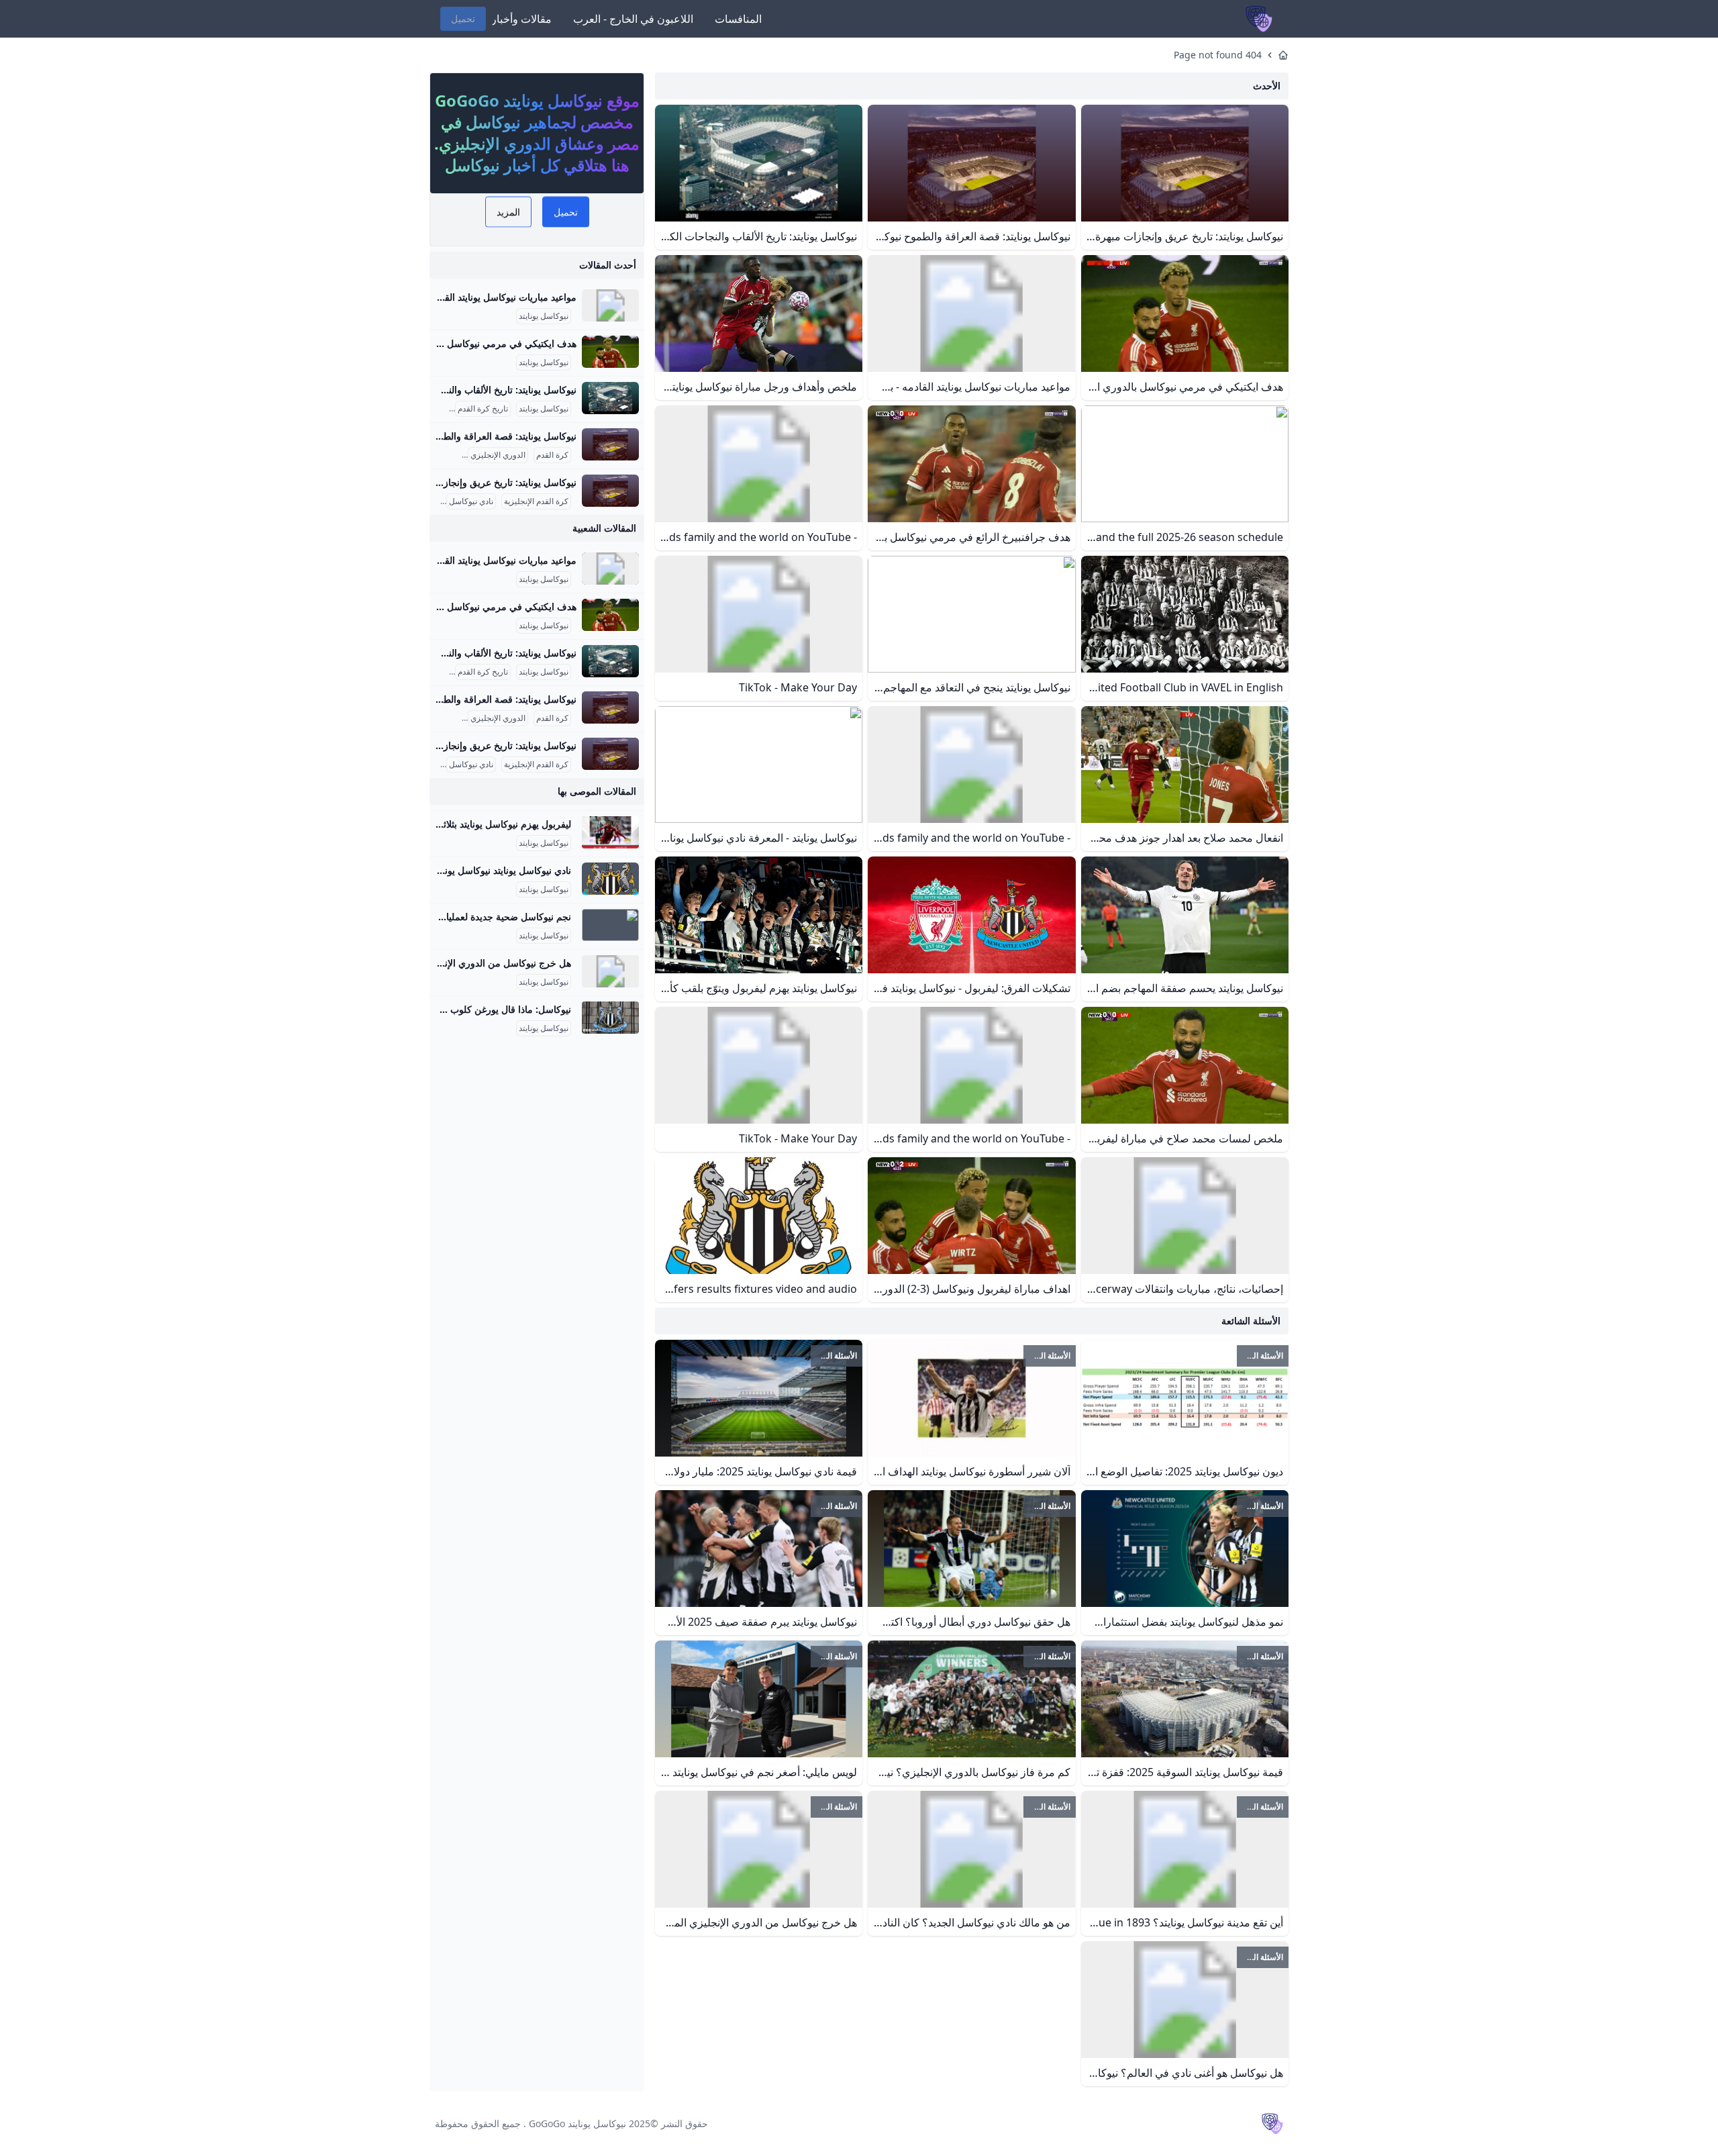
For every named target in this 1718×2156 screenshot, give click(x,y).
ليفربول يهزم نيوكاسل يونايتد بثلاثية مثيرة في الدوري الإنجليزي (450, 824)
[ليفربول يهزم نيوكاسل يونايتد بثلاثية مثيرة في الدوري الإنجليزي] (610, 832)
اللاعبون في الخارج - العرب (633, 19)
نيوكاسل (446, 455)
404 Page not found (1218, 55)
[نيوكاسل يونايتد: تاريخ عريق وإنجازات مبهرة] (610, 491)
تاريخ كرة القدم (483, 409)
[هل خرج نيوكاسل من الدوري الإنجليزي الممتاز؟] (610, 971)
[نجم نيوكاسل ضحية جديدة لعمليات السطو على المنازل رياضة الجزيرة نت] (610, 925)
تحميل (463, 18)
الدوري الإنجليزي (498, 455)
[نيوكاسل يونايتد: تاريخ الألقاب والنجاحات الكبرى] (610, 398)
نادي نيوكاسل (471, 501)
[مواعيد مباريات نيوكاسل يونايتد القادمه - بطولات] (610, 305)
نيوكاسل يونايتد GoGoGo (577, 2123)
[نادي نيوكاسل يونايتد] (610, 879)
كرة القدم (552, 455)
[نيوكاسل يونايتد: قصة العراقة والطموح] (610, 444)
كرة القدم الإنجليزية (536, 501)
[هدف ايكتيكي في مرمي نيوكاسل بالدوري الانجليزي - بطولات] (610, 352)
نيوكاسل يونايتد (544, 316)
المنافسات (738, 19)
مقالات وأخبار (521, 19)
